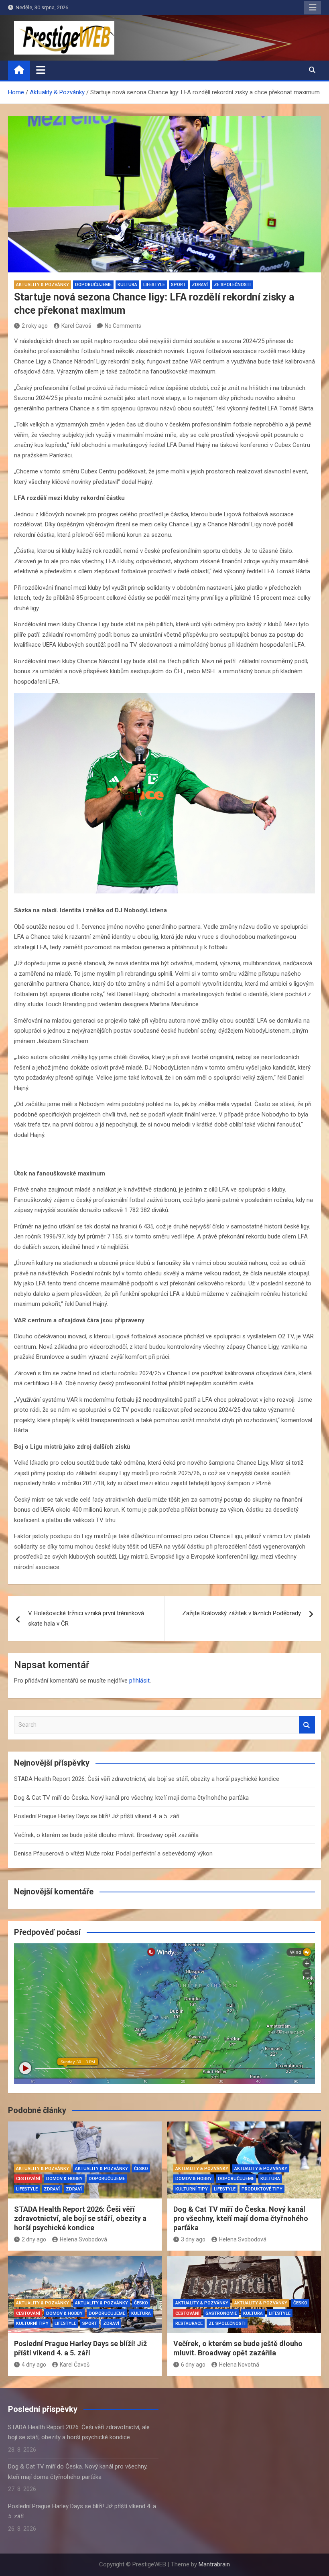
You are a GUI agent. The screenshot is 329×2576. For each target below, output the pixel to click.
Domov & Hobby (64, 2179)
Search (307, 1725)
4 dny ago (34, 2365)
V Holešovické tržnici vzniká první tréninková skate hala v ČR (86, 1618)
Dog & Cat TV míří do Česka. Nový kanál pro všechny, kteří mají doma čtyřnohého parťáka (131, 1798)
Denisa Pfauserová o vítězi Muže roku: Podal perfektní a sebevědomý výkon (113, 1853)
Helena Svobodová (83, 2239)
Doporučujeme (93, 285)
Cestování (28, 2179)
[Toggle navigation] (41, 70)
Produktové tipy (262, 2189)
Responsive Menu (313, 8)
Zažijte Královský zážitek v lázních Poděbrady (242, 1613)
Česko (141, 2169)
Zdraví (200, 285)
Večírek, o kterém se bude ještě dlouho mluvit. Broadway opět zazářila (106, 1835)
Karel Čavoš (76, 326)
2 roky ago (35, 326)
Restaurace (189, 2323)
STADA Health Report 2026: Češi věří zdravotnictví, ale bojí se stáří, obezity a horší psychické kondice (147, 1779)
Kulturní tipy (192, 2189)
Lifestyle (154, 285)
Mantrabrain (214, 2564)
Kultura (127, 285)
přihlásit (139, 1681)
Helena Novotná (239, 2365)
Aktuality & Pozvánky (43, 285)
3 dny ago (193, 2239)
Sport (178, 285)
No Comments (123, 326)
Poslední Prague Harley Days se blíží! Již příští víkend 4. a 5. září (97, 1816)
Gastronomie (221, 2313)
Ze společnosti (232, 285)
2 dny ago (34, 2239)
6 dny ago (193, 2365)
